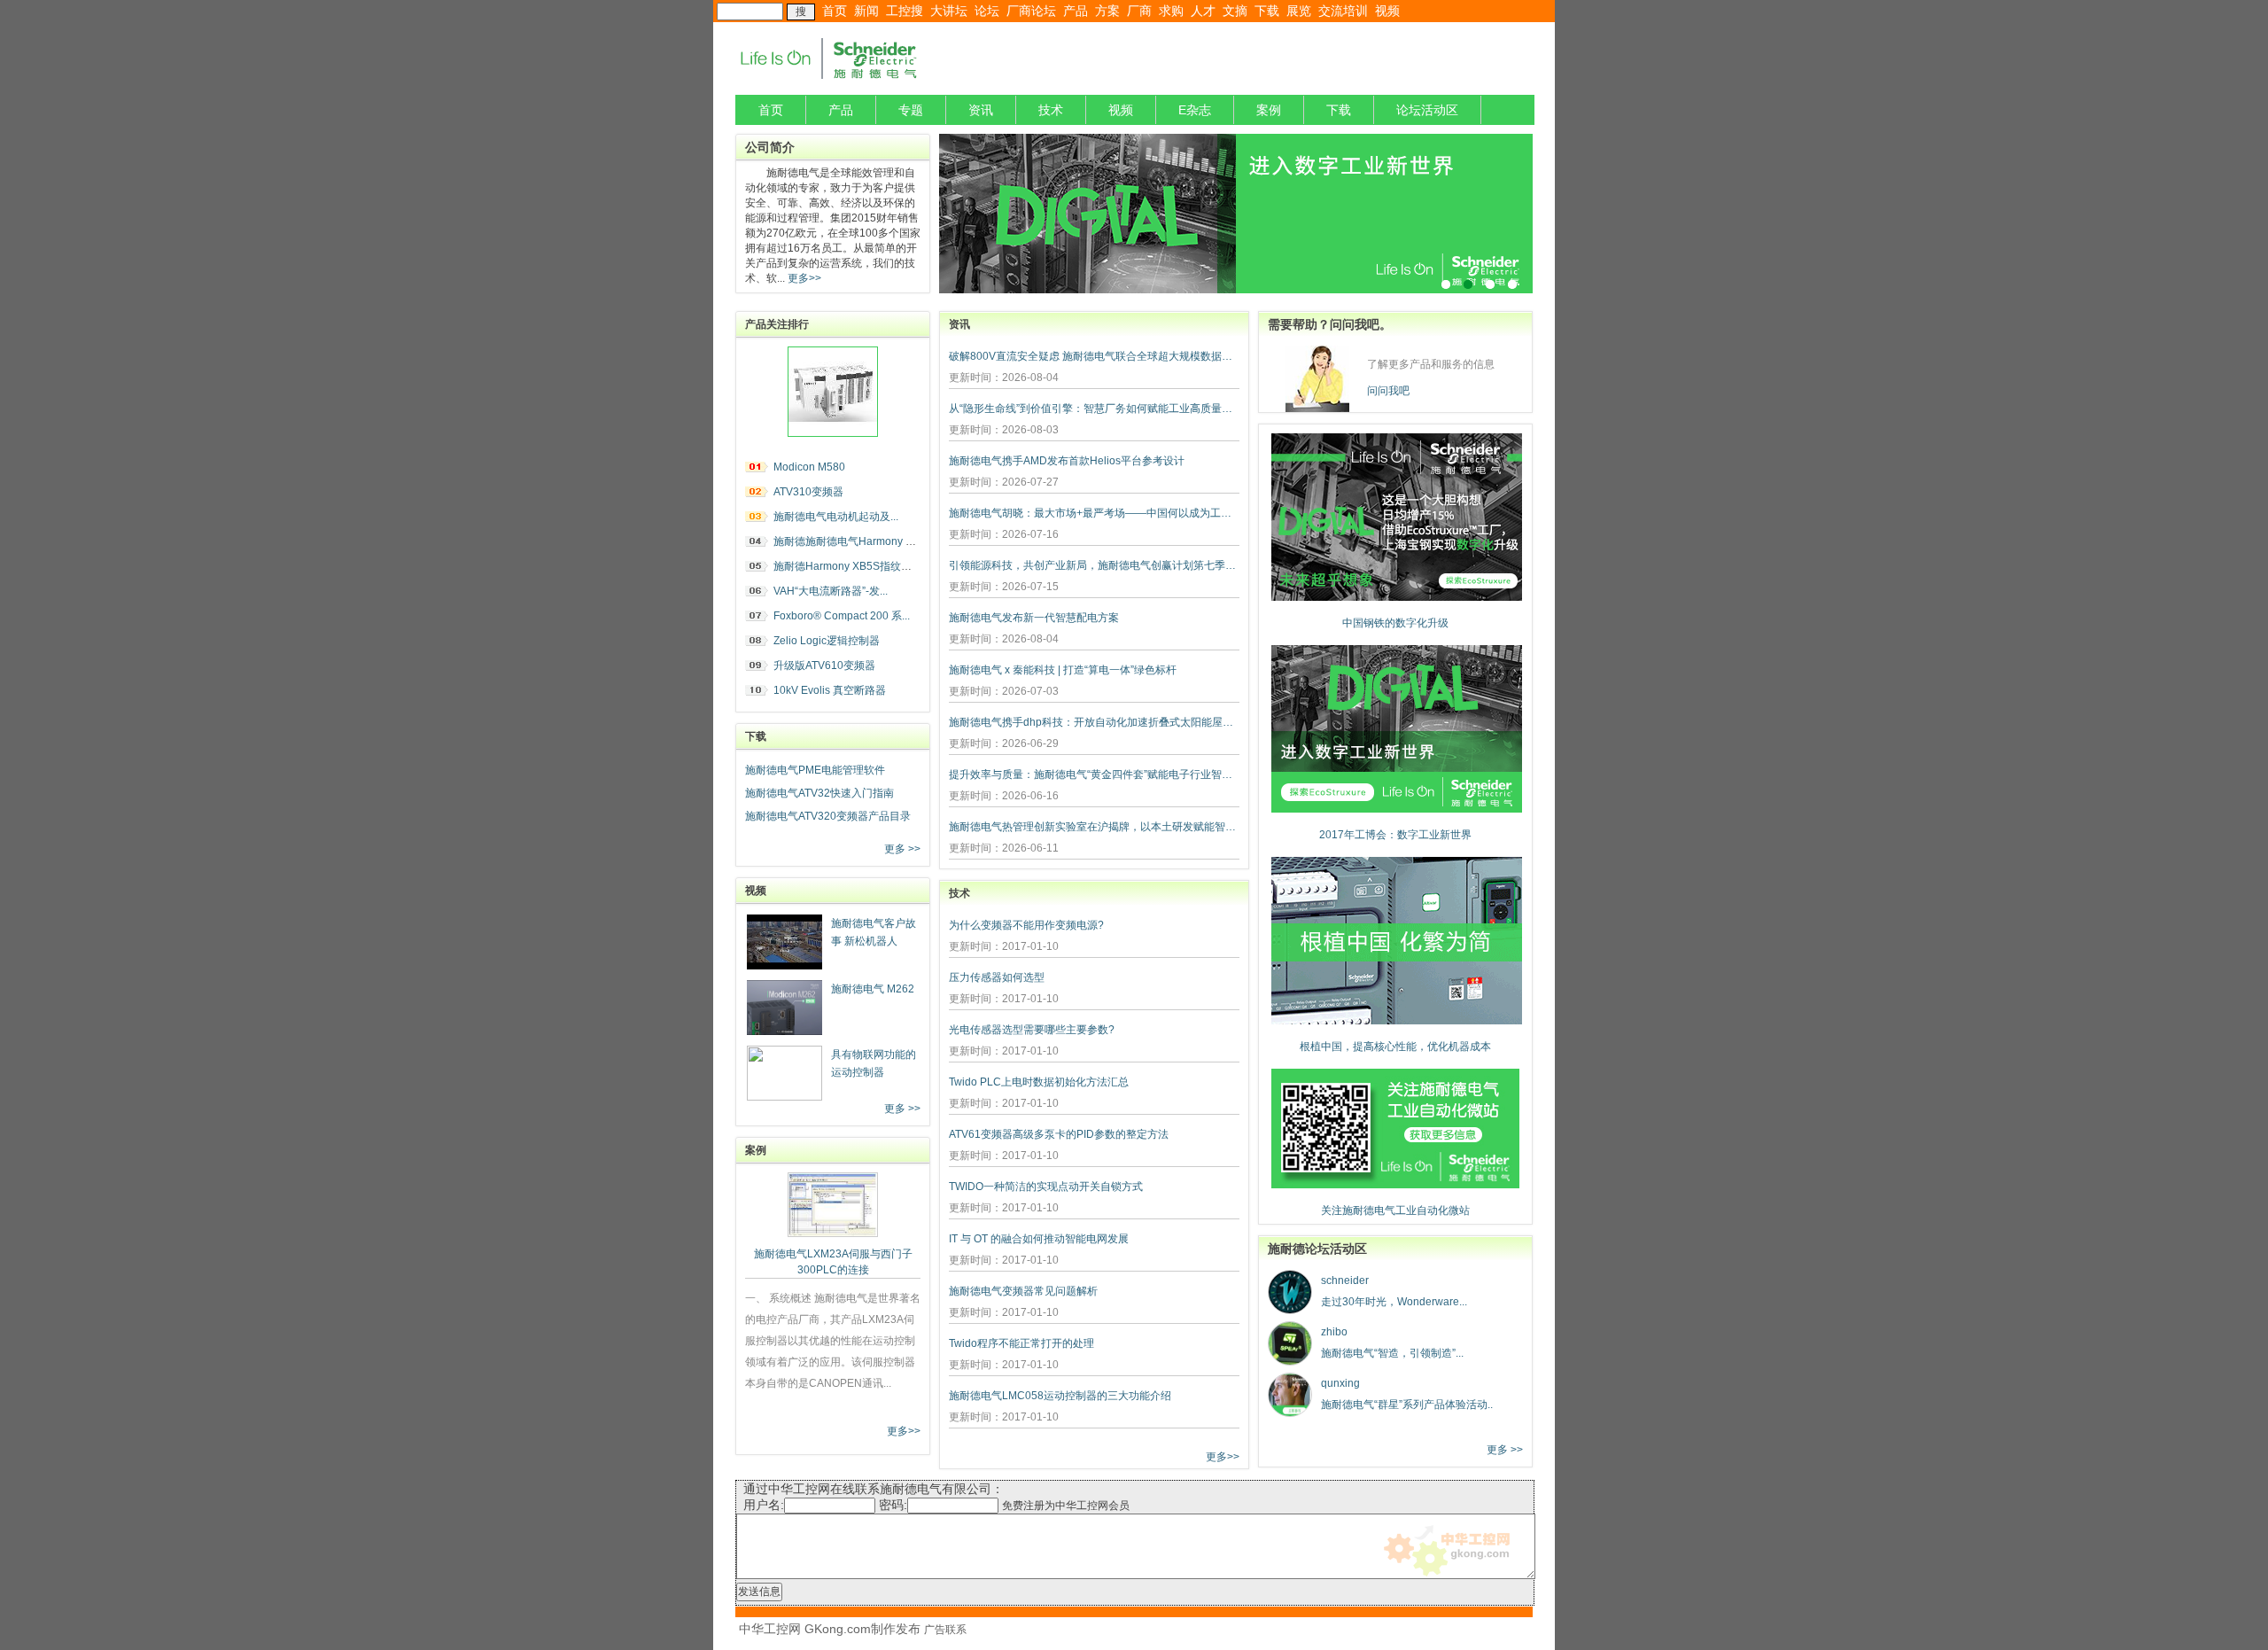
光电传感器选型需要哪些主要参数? (1032, 1030)
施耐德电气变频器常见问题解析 (1023, 1291)
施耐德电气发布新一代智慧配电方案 (1034, 618)
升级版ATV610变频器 (824, 665)
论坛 (987, 11)
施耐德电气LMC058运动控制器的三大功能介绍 (1060, 1396)
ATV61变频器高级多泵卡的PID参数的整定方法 (1059, 1134)
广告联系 (945, 1630)
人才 (1203, 11)
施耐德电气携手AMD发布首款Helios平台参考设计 (1067, 461)
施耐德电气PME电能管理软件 (815, 770)
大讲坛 (949, 11)
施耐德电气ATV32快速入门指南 (819, 793)
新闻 (866, 11)
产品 (1076, 11)
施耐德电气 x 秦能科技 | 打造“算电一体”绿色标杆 (1063, 670)
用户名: (764, 1505)
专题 (911, 110)
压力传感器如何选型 (997, 977)
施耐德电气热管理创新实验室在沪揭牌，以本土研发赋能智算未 (1094, 827)
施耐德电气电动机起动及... (836, 517)
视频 (1387, 11)
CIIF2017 (1236, 214)
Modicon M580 (809, 467)
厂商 (1139, 11)
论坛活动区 (1427, 110)
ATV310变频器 (808, 492)
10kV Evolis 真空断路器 (830, 690)
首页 (835, 11)
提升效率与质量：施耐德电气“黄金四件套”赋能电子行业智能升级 (1094, 774)
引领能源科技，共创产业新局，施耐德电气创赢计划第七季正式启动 (1094, 565)
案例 (1269, 110)
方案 (1107, 11)
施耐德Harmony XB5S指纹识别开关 (858, 566)
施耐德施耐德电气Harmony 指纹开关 (861, 541)
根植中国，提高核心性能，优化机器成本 (1395, 1047)
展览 (1299, 11)
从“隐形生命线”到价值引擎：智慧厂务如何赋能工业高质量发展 (1094, 409)
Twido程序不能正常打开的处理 (1021, 1343)
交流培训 (1343, 11)
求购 (1171, 11)
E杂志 (1195, 110)
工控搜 (905, 11)
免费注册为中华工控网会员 (1066, 1506)
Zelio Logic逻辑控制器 (827, 641)
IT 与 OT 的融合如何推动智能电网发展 (1039, 1239)
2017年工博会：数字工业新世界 (1395, 835)
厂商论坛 (1031, 11)
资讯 (981, 110)
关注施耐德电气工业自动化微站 (1395, 1210)
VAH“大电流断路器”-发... (831, 591)
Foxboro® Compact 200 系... (842, 616)
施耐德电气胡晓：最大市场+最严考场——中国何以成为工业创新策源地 (1094, 513)
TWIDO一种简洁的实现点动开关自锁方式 (1046, 1187)
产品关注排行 (777, 324)
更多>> (803, 278)
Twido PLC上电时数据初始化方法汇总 (1039, 1082)
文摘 (1235, 11)
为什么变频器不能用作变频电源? (1026, 925)
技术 (1051, 110)
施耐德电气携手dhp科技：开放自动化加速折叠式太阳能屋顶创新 (1094, 722)
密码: (893, 1505)
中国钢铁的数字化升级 (1395, 623)
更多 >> (902, 849)
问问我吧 (1388, 391)
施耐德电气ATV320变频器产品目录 (828, 816)
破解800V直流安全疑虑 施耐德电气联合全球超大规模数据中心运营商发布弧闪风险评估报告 (1094, 356)
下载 (1267, 11)
